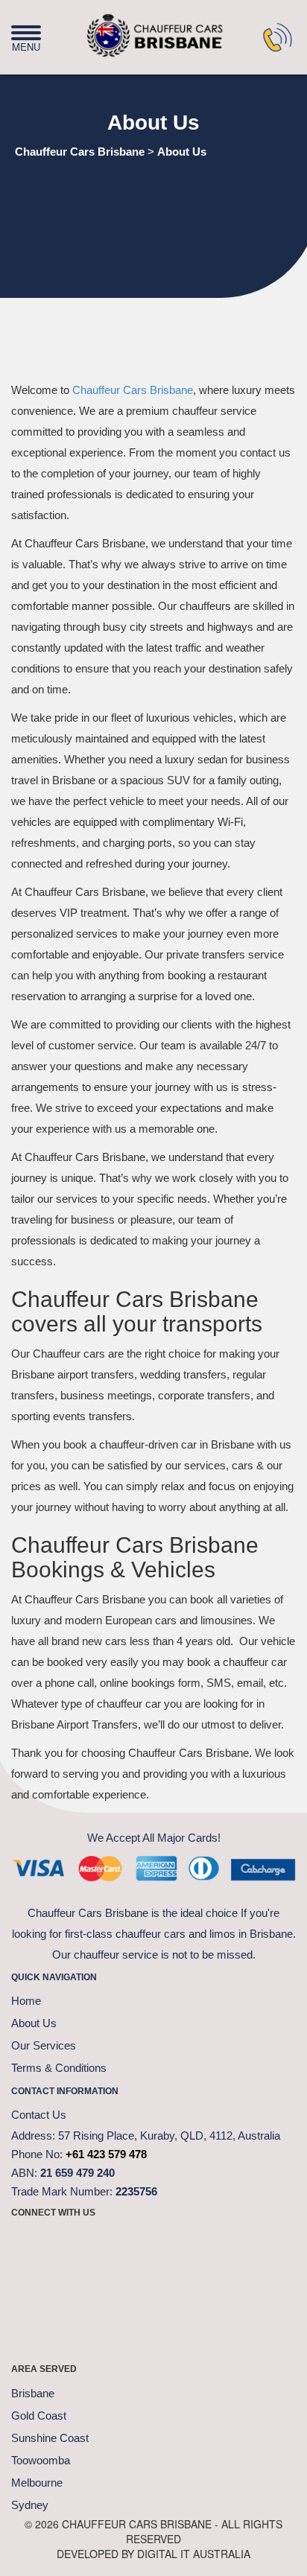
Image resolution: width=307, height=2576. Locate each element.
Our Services (44, 2045)
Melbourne (37, 2483)
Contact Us (39, 2115)
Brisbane (33, 2393)
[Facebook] (30, 2245)
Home (26, 2001)
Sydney (30, 2505)
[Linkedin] (179, 2245)
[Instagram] (142, 2245)
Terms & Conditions (59, 2068)
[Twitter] (67, 2245)
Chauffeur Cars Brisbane (133, 390)
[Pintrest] (104, 2245)
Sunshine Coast (50, 2438)
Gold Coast (39, 2416)
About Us (34, 2023)
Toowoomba (41, 2460)
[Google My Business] (216, 2245)
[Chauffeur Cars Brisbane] (130, 29)
